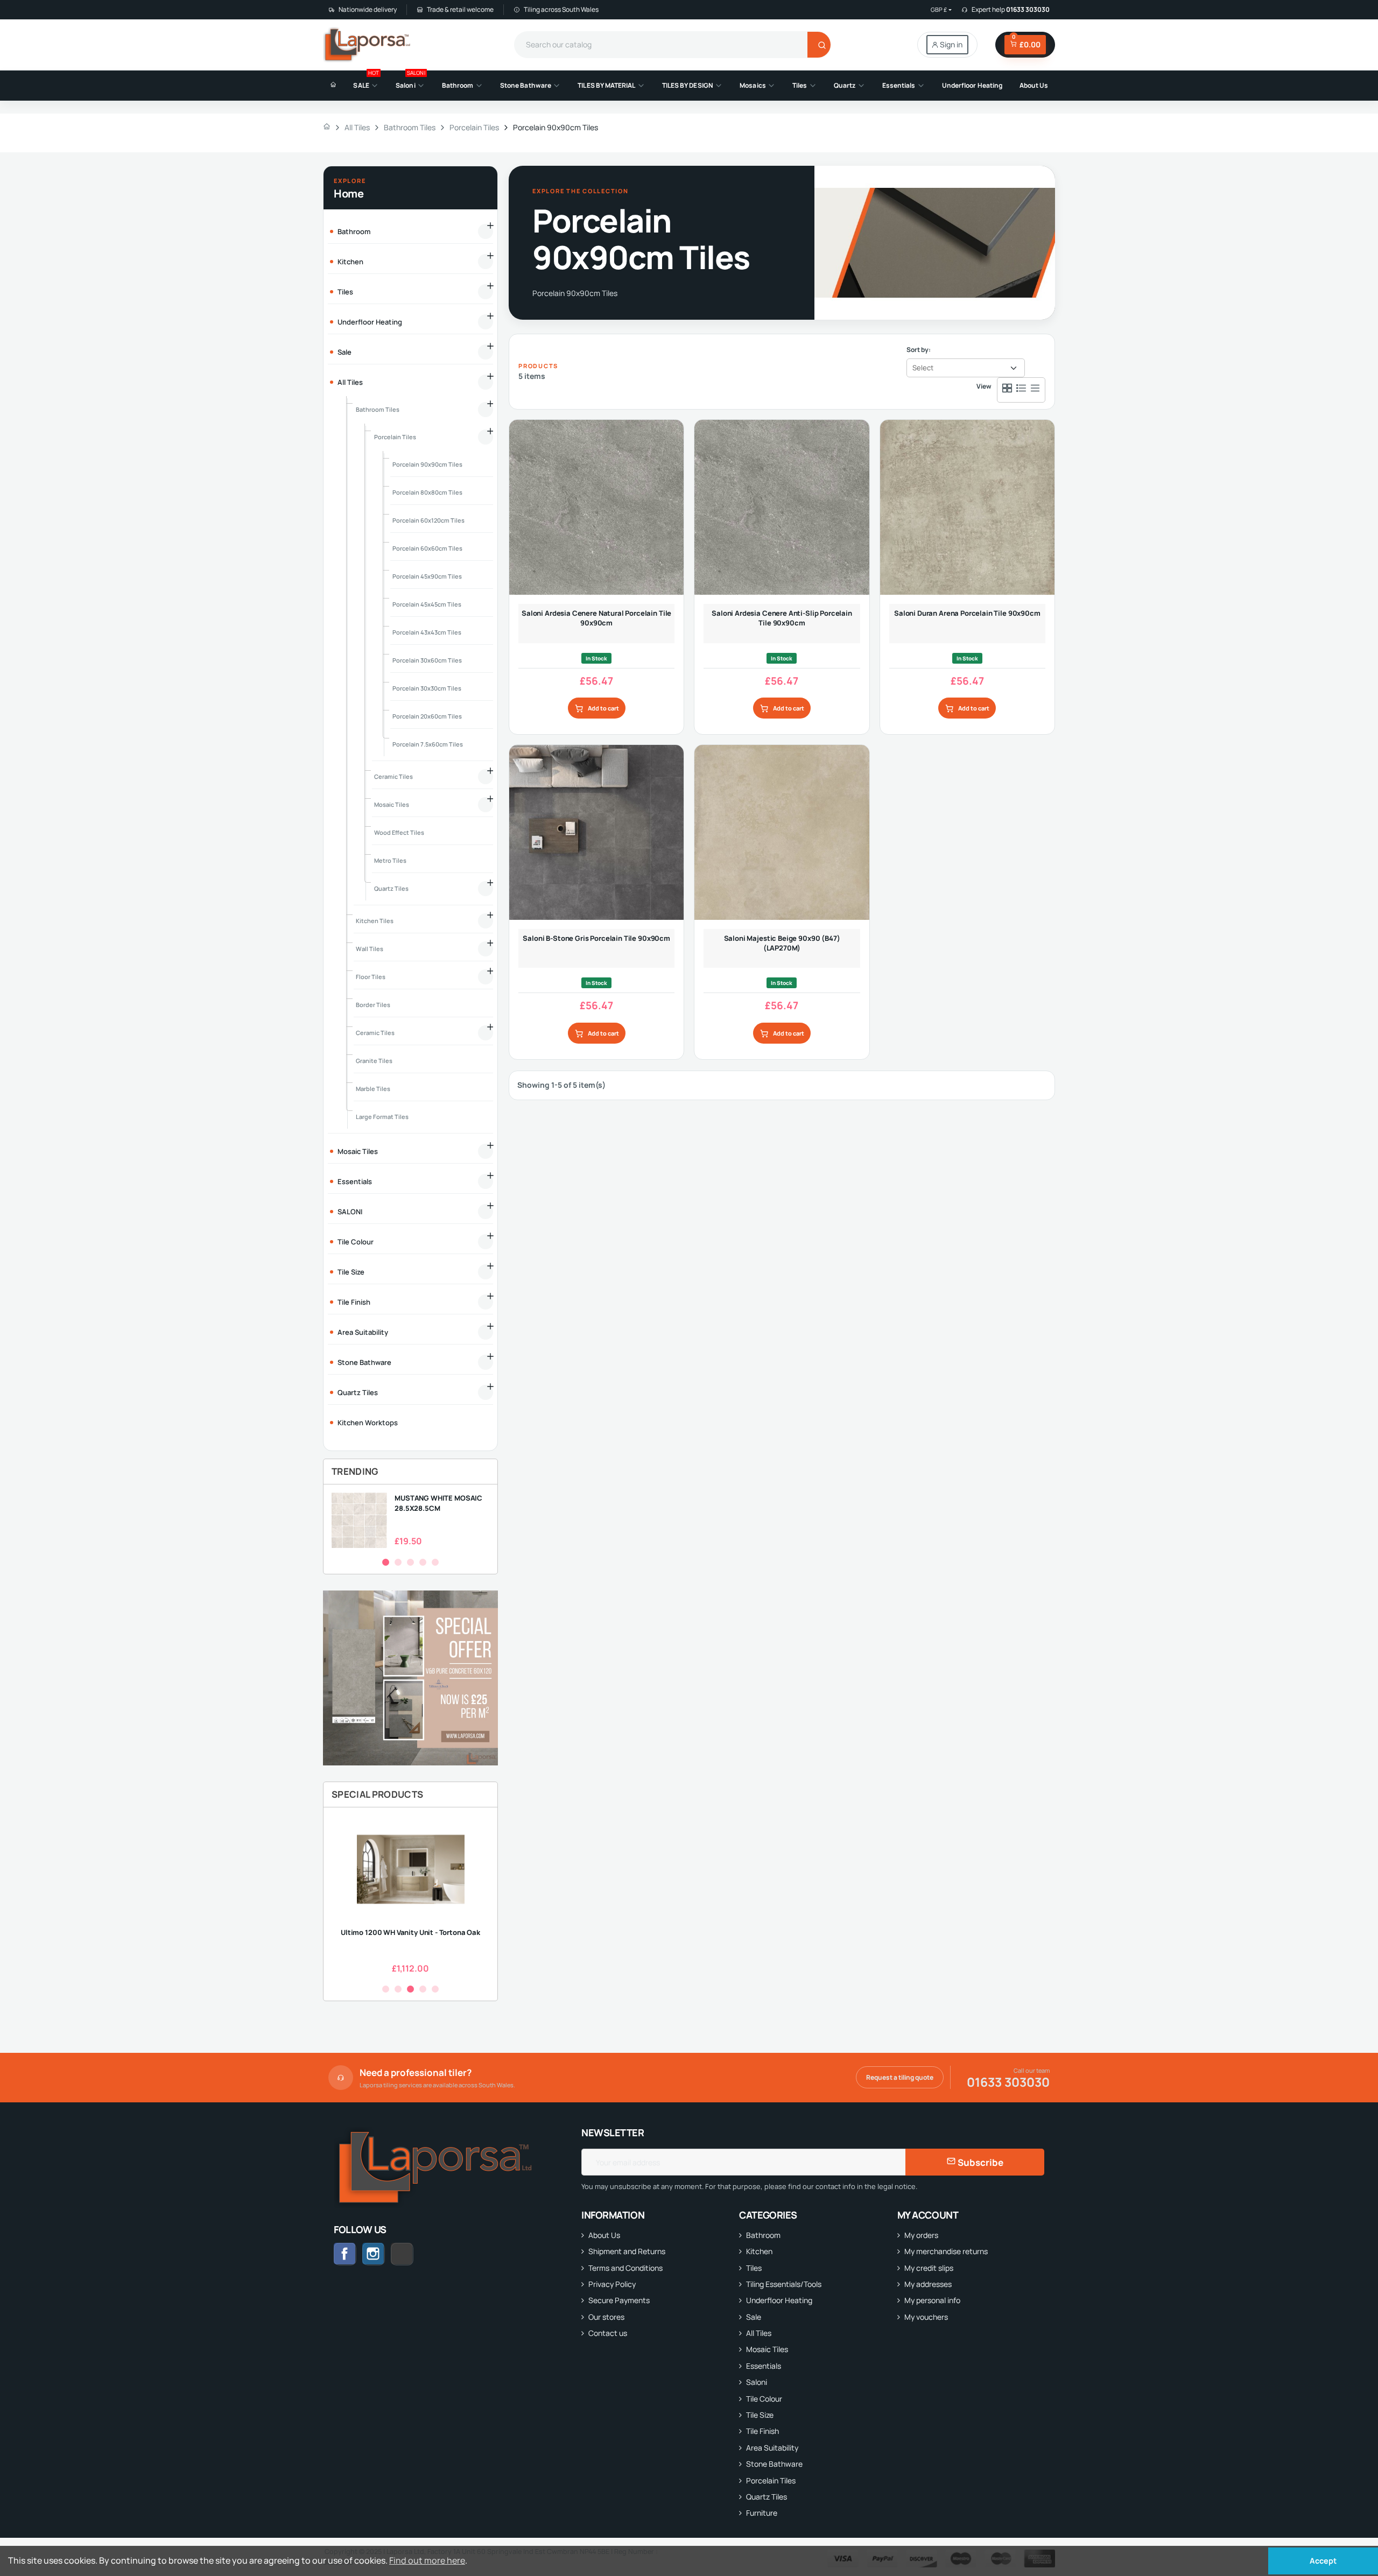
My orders (921, 2235)
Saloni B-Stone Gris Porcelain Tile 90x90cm (596, 938)
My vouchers (926, 2317)
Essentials (764, 2366)
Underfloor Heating (779, 2300)
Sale (754, 2317)
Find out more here (427, 2560)
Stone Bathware (774, 2464)
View (984, 386)
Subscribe (980, 2162)
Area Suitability (772, 2448)
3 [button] (410, 1562)
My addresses (928, 2284)
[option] (410, 1520)
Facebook (345, 2254)
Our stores (606, 2317)
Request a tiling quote (900, 2077)
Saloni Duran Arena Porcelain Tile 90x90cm (967, 613)
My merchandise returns (946, 2251)
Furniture (762, 2513)
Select (923, 368)
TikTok (413, 2254)
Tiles (754, 2268)
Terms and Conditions (625, 2268)
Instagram (374, 2254)
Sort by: (919, 350)
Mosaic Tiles (767, 2349)
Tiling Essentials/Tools (784, 2284)
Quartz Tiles (767, 2497)
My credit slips (929, 2268)
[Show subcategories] (486, 231)
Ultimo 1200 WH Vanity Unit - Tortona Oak (410, 1932)
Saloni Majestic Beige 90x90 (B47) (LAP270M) (782, 943)
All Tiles (759, 2333)
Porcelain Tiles (771, 2480)
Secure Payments (619, 2300)
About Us (604, 2235)
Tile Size (760, 2415)
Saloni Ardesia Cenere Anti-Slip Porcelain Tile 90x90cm (782, 618)
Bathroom (763, 2235)
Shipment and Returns (627, 2251)
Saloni (757, 2382)
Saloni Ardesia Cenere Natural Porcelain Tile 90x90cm (596, 618)
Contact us (608, 2333)
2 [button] (398, 1562)
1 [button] (386, 1562)
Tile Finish (762, 2431)
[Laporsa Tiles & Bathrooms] (368, 45)
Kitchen (759, 2251)
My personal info (932, 2300)
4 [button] (423, 1562)
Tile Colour (764, 2399)
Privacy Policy (612, 2284)
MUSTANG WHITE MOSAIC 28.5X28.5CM (438, 1503)
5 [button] (435, 1562)
